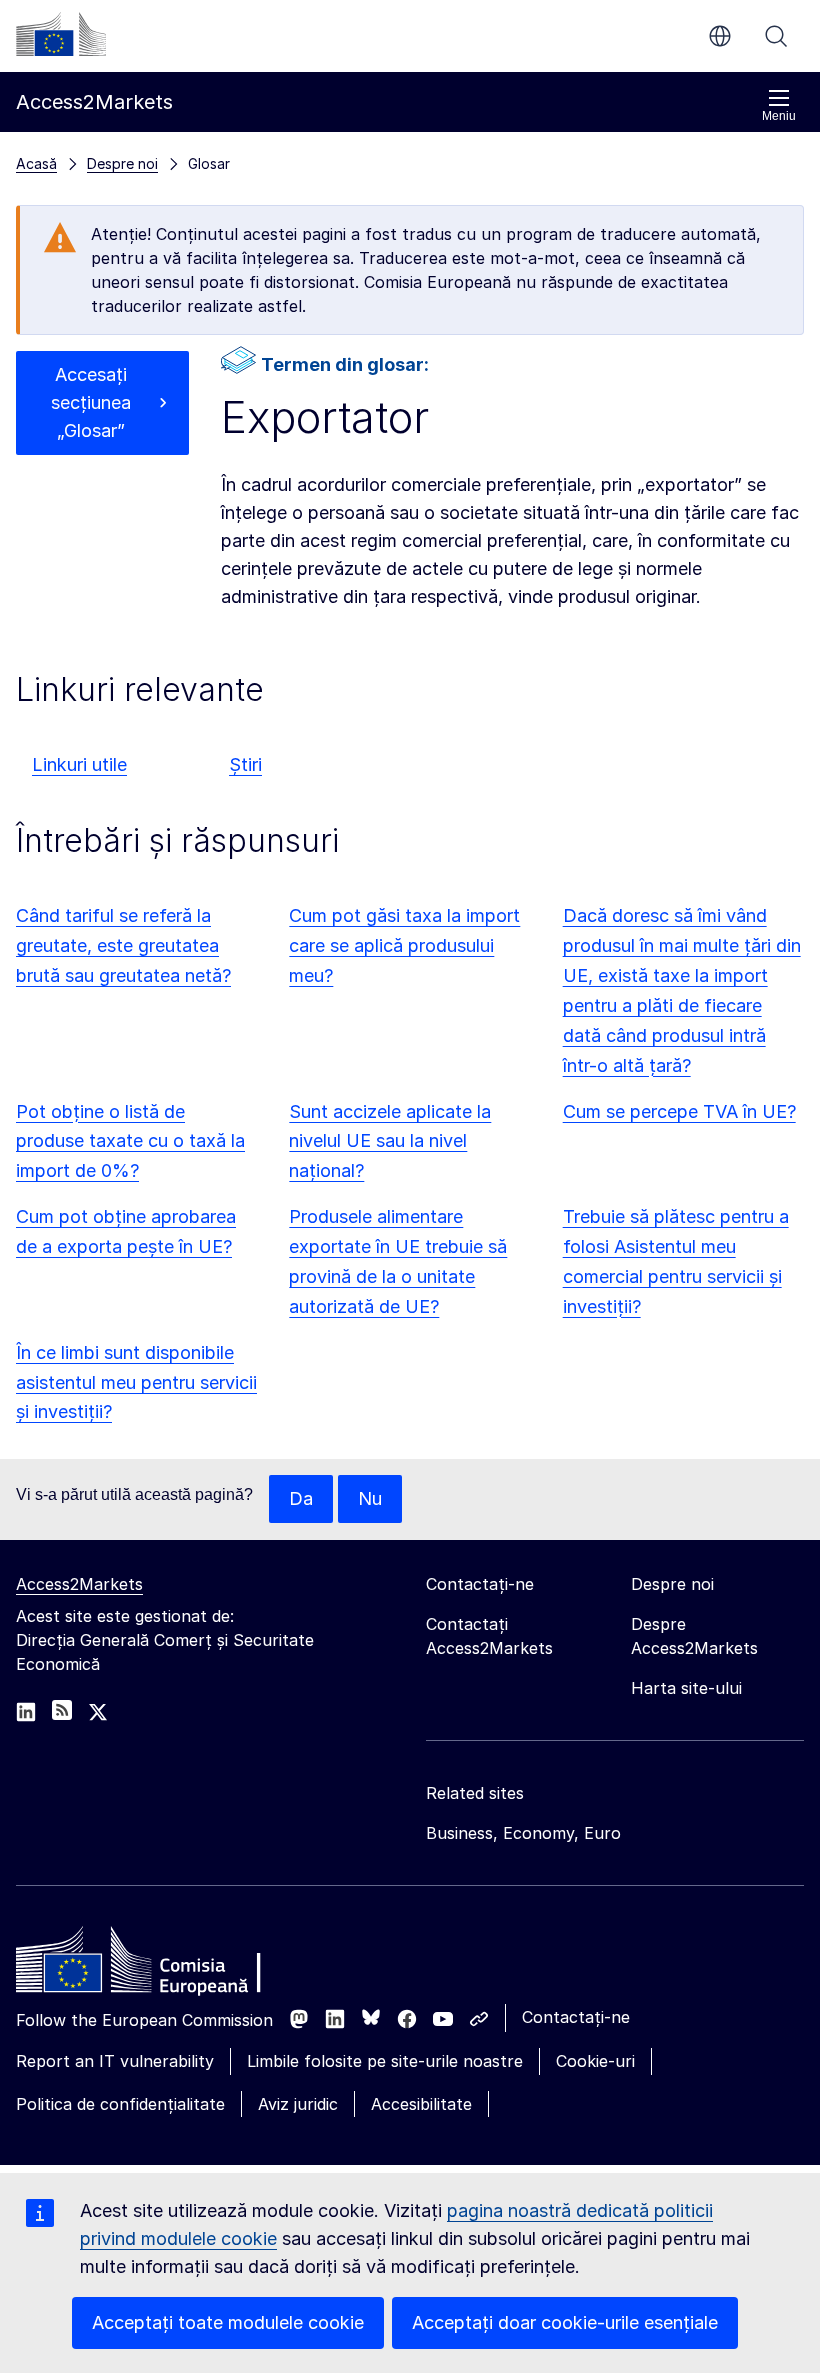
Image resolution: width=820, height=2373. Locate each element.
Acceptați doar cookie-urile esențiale (565, 2322)
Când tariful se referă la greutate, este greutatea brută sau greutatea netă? (123, 945)
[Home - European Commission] (161, 1965)
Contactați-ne (576, 2017)
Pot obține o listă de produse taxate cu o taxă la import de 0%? (130, 1141)
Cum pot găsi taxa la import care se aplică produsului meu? (404, 945)
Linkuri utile (79, 764)
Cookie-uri (595, 2061)
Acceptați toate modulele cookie (228, 2322)
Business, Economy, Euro (523, 1833)
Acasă (36, 163)
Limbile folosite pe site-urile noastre (385, 2061)
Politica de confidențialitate (120, 2104)
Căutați (776, 36)
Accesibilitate (421, 2104)
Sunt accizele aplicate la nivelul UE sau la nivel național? (390, 1141)
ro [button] (720, 36)
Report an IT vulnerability (115, 2061)
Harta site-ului (686, 1688)
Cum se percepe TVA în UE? (679, 1111)
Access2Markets (79, 1584)
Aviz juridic (298, 2104)
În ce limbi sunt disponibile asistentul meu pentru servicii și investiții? (136, 1382)
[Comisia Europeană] (61, 34)
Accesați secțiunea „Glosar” (91, 402)
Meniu (779, 116)
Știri (245, 764)
